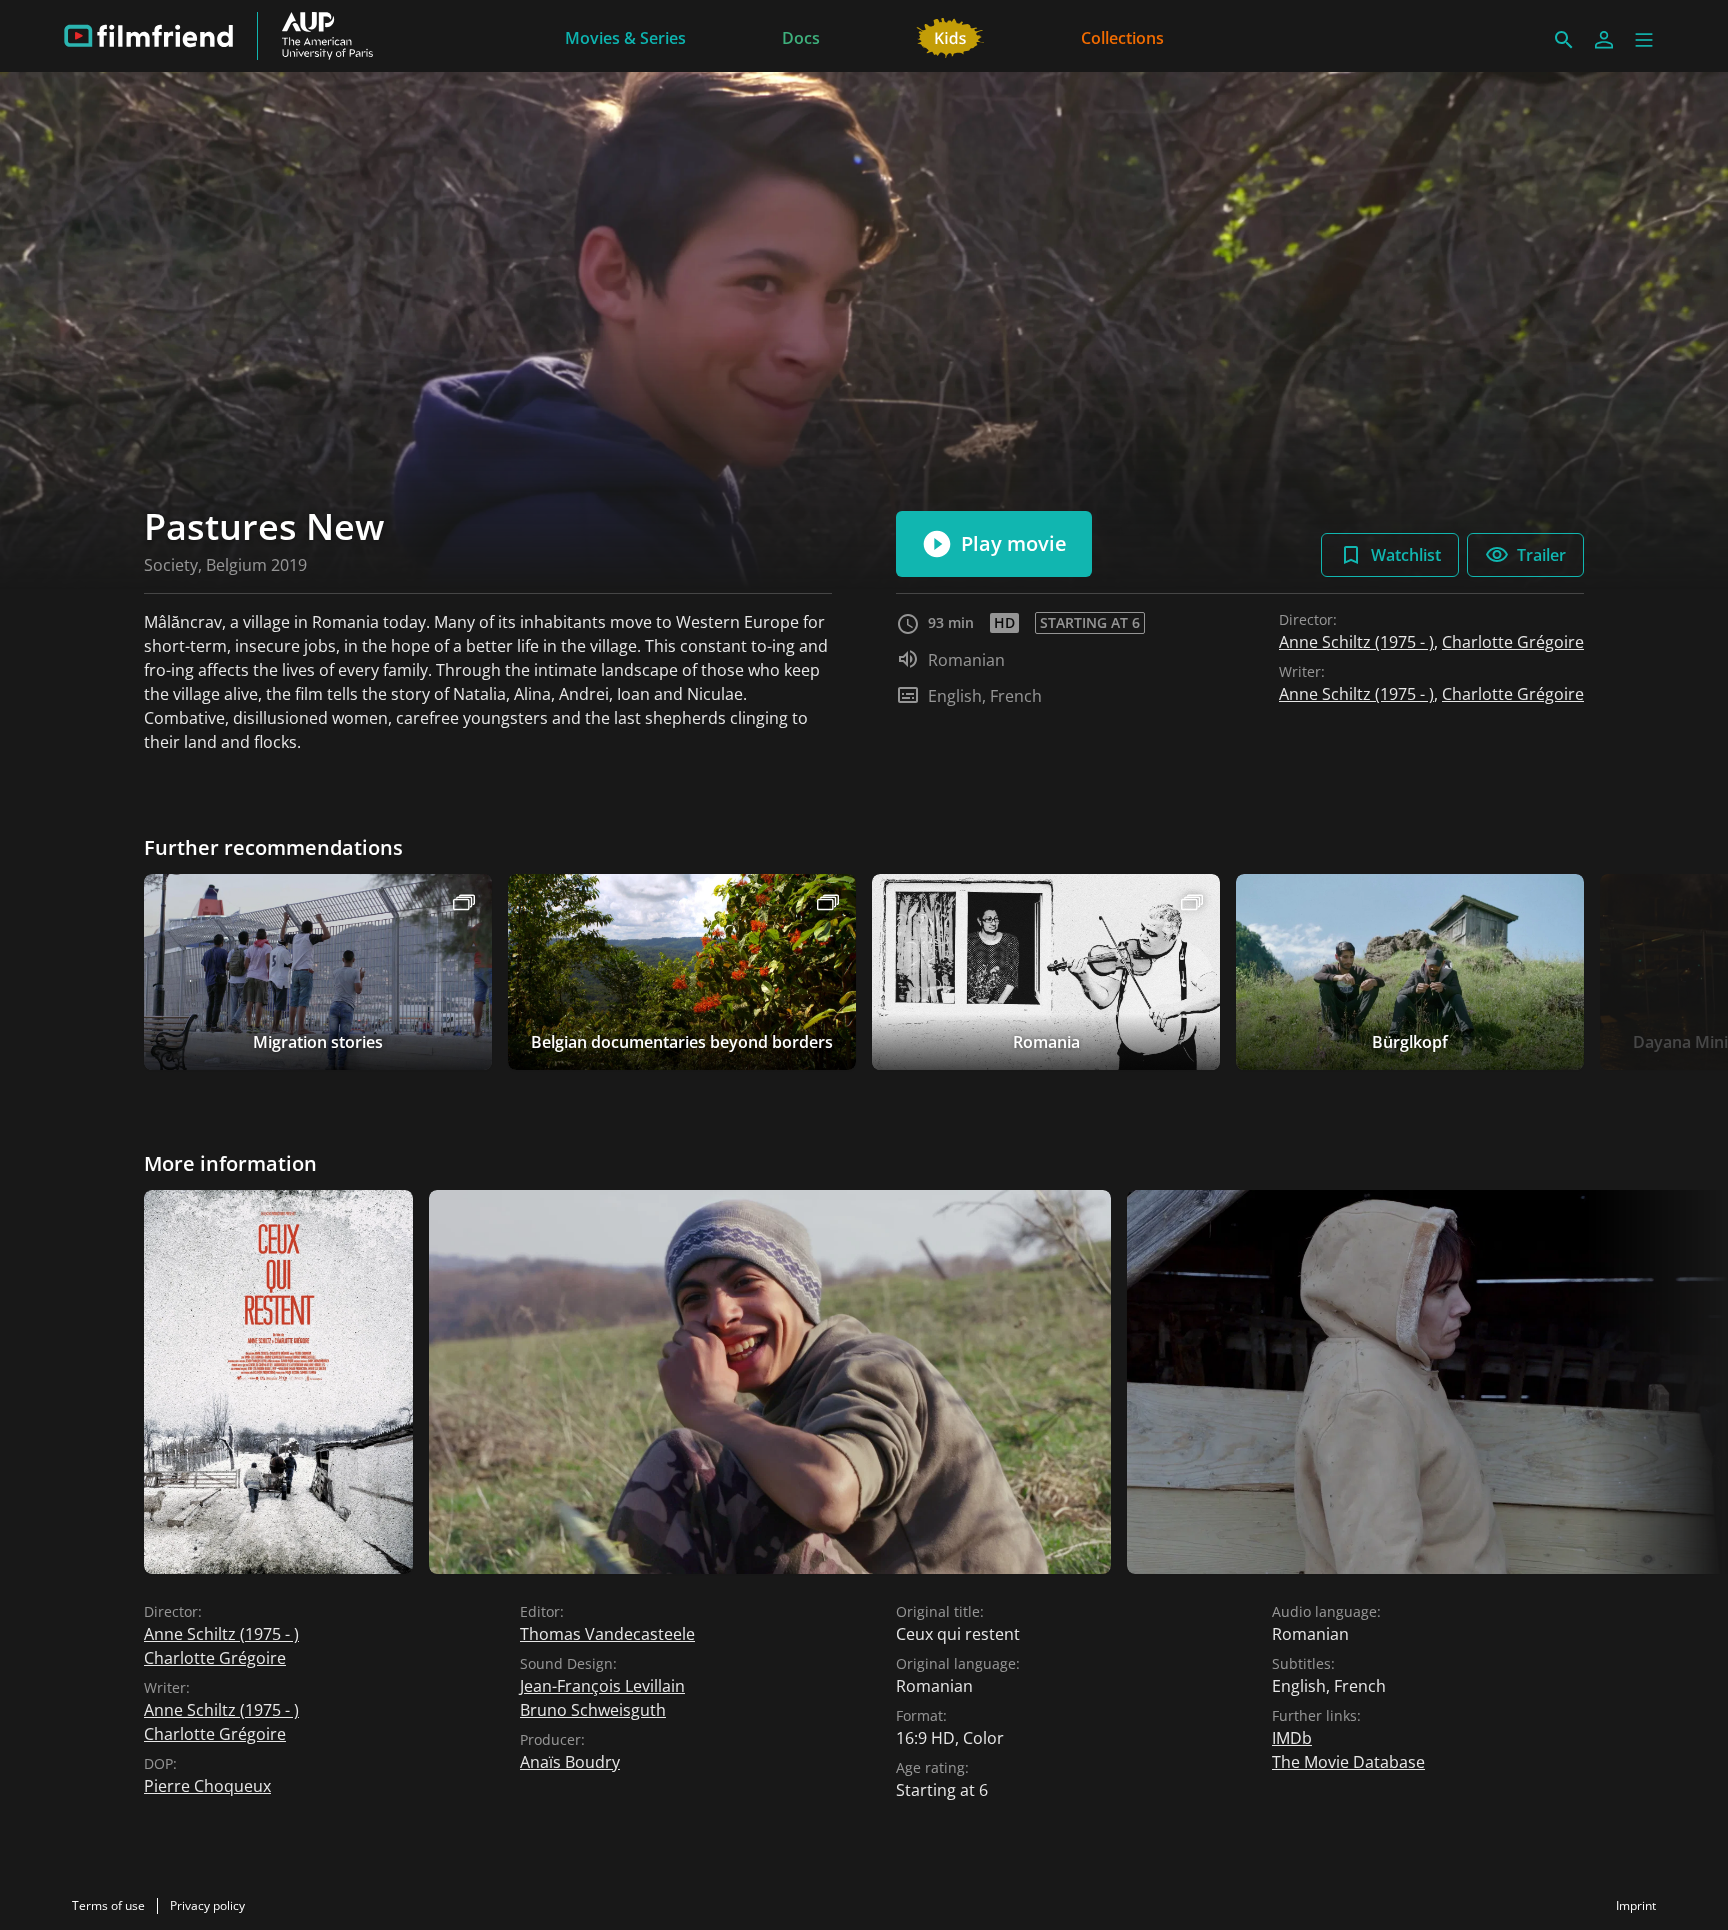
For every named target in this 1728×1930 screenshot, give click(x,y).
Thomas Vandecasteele (607, 1634)
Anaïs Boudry (570, 1762)
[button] (1644, 40)
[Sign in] (1604, 40)
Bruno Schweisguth (593, 1710)
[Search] (1564, 40)
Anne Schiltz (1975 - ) (1356, 642)
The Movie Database (1348, 1762)
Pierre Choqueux (207, 1786)
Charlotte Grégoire (1513, 642)
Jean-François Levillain (602, 1686)
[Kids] (950, 36)
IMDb (1292, 1738)
